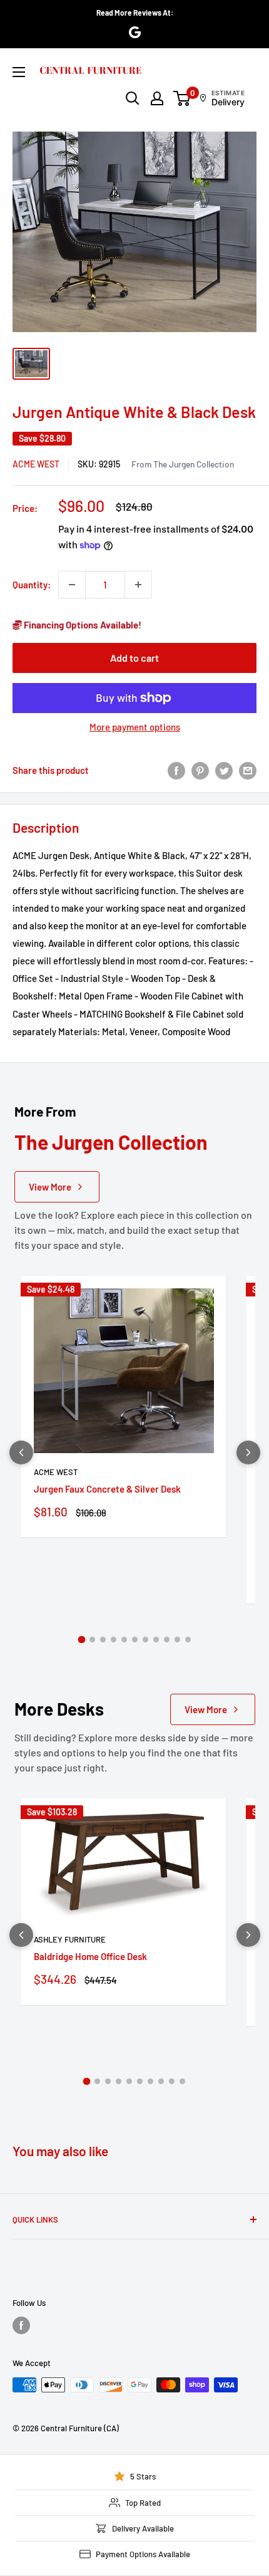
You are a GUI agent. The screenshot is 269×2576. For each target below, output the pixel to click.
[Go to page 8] (156, 1640)
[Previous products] (21, 1452)
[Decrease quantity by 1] (72, 585)
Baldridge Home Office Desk (90, 1956)
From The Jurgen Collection (183, 464)
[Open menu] (19, 72)
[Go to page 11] (188, 1640)
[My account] (157, 98)
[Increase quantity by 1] (138, 585)
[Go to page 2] (92, 1640)
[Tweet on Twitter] (224, 770)
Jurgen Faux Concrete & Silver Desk (107, 1489)
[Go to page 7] (145, 1640)
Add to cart (134, 658)
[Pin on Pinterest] (200, 770)
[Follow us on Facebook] (21, 2325)
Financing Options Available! (82, 625)
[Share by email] (248, 770)
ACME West (36, 464)
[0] (182, 98)
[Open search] (133, 98)
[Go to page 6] (135, 1640)
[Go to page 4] (114, 1640)
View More (50, 1187)
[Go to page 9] (167, 1640)
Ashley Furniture (70, 1939)
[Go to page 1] (81, 1640)
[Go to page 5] (124, 1640)
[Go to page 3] (103, 1640)
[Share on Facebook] (176, 770)
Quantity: (32, 585)
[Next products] (248, 1452)
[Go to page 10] (177, 1640)
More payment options (135, 727)
